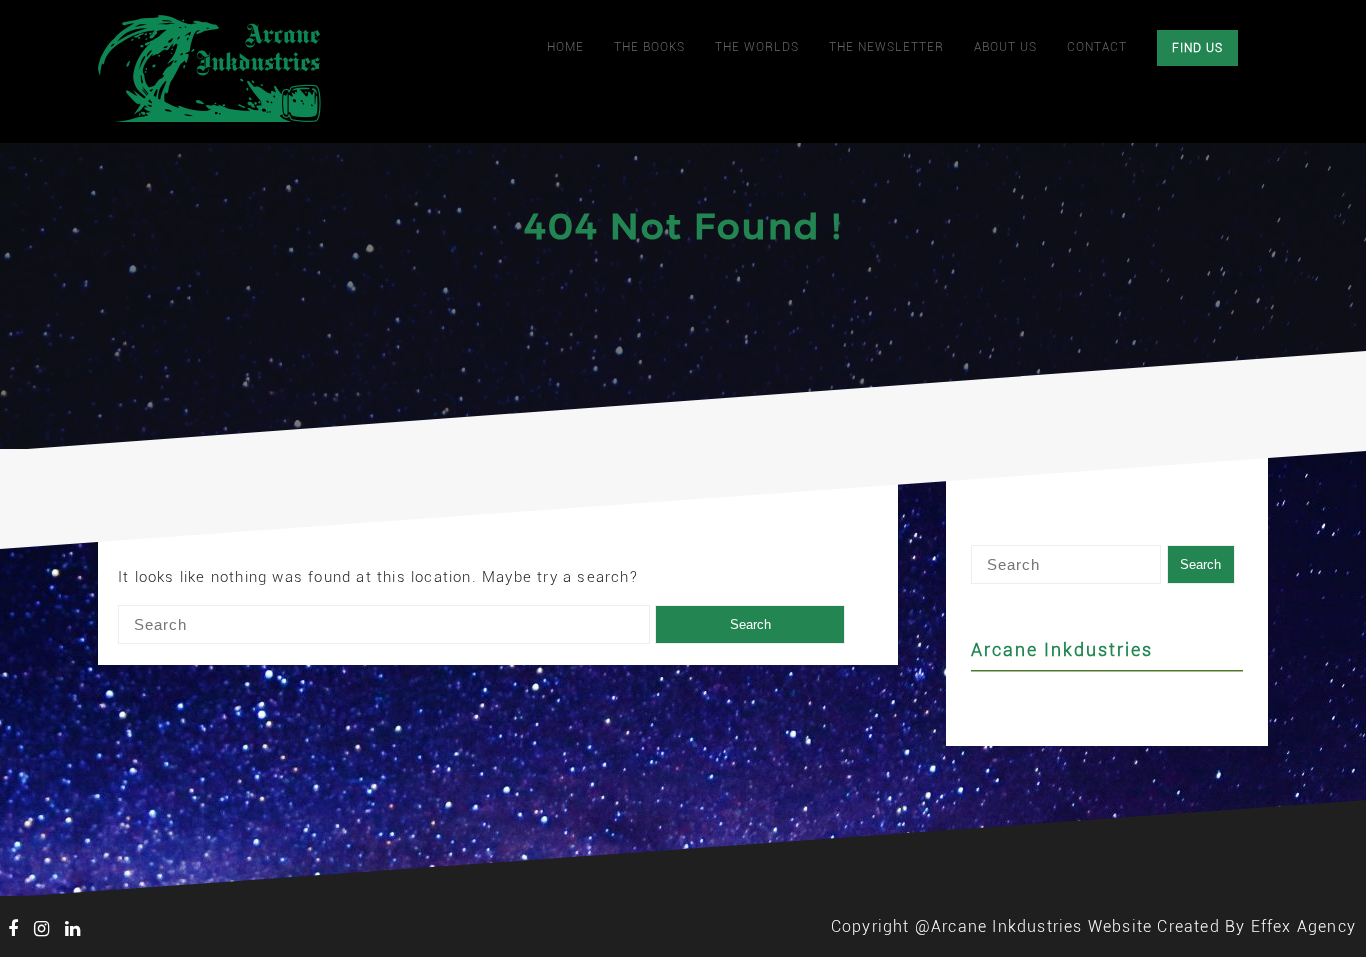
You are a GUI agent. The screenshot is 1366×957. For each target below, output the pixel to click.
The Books (649, 47)
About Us (1005, 47)
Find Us (1197, 48)
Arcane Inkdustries (1062, 649)
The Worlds (757, 47)
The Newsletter (886, 47)
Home (565, 47)
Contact (1097, 47)
